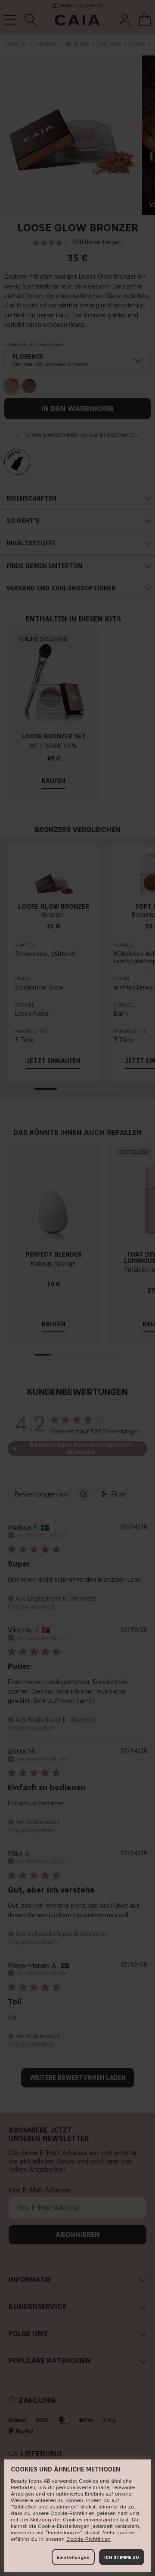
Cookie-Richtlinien (88, 2539)
